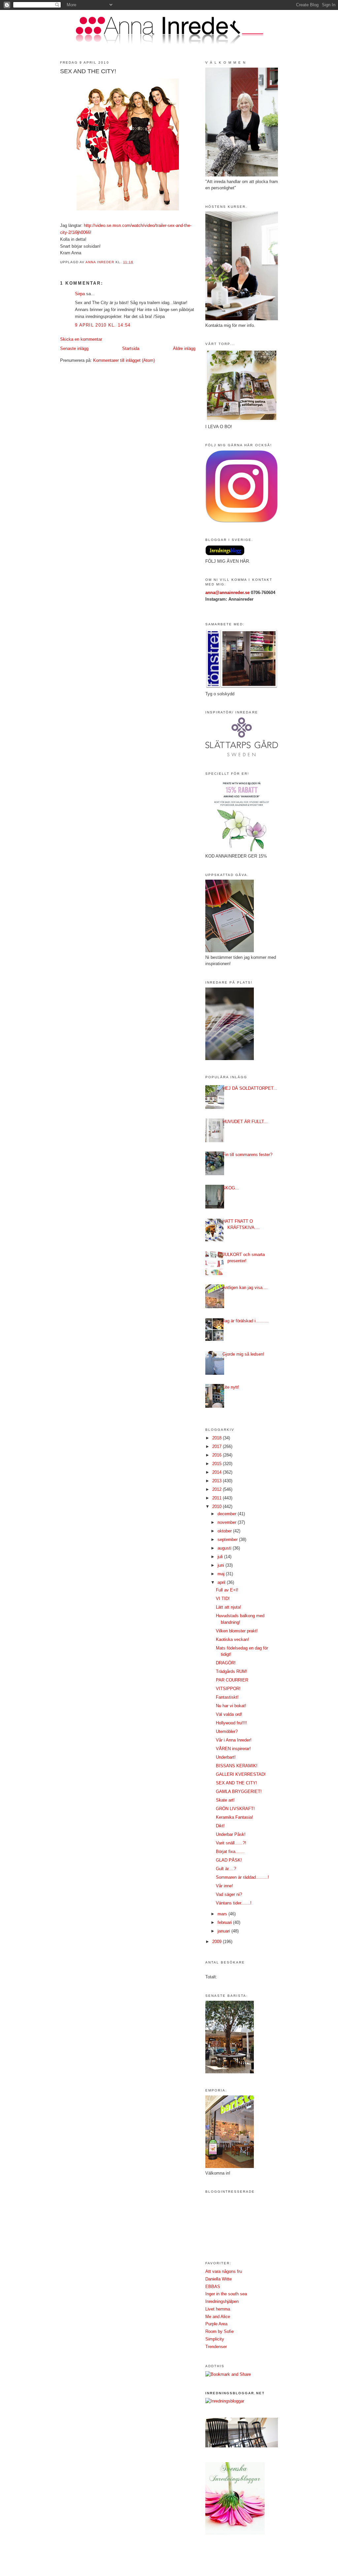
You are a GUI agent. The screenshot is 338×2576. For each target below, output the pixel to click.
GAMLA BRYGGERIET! (239, 1791)
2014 (218, 1472)
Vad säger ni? (229, 1894)
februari (225, 1922)
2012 (218, 1489)
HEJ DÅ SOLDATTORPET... (250, 1088)
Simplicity (215, 2339)
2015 (218, 1464)
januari (224, 1931)
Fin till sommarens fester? (247, 1155)
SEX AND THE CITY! (237, 1783)
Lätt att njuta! (229, 1607)
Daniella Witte (219, 2279)
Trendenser (216, 2347)
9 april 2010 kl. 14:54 (103, 325)
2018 (218, 1438)
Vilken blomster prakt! (237, 1631)
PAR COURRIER (232, 1680)
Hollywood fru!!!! (231, 1723)
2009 (218, 1942)
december (228, 1514)
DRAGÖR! (226, 1663)
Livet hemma (218, 2309)
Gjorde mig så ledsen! (243, 1354)
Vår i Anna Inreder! (234, 1740)
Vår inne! (224, 1886)
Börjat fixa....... (230, 1852)
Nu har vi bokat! (231, 1706)
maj (222, 1574)
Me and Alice (218, 2317)
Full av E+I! (227, 1590)
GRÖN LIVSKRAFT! (235, 1809)
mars (223, 1914)
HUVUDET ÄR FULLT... (245, 1122)
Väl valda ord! (229, 1714)
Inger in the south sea (226, 2294)
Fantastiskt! (227, 1697)
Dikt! (220, 1826)
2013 (218, 1481)
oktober (225, 1531)
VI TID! (223, 1599)
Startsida (131, 348)
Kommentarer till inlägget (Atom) (124, 360)
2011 (218, 1498)
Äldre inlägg (184, 348)
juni (221, 1565)
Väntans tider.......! (234, 1903)
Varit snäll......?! (231, 1843)
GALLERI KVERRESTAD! (241, 1774)
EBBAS (213, 2287)
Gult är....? (226, 1869)
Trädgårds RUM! (232, 1671)
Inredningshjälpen (222, 2301)
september (228, 1539)
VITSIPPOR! (228, 1689)
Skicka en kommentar (81, 339)
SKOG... (231, 1188)
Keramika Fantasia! (235, 1817)
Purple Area (216, 2324)
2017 (218, 1446)
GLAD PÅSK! (229, 1860)
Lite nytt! (231, 1387)
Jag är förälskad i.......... (246, 1321)
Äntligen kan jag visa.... (245, 1288)
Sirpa (80, 294)
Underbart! (226, 1757)
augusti (225, 1548)
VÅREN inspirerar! (233, 1749)
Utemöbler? (227, 1731)
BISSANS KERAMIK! (237, 1766)
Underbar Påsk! (231, 1834)
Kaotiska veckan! (233, 1639)
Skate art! (225, 1800)
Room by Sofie (220, 2331)
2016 (218, 1455)
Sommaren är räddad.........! (242, 1877)
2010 (218, 1507)
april (222, 1582)
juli (221, 1557)
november (228, 1522)
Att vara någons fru (224, 2271)
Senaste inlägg (74, 348)
